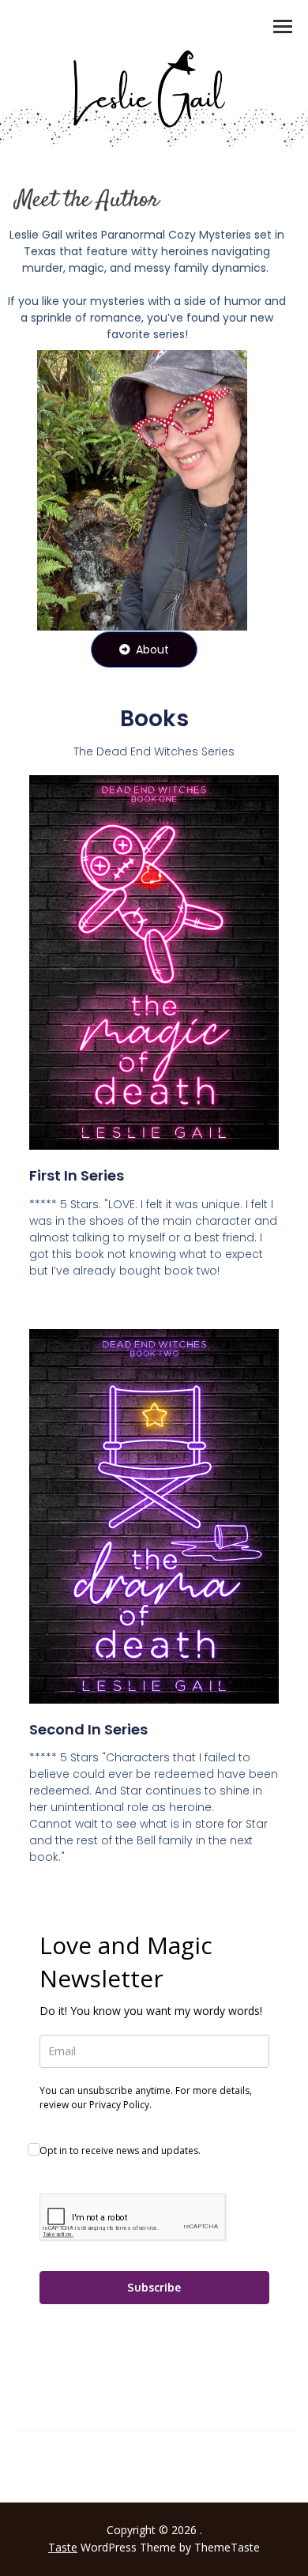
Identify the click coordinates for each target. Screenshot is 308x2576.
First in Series (77, 1175)
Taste (63, 2547)
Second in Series (88, 1729)
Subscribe (154, 2287)
